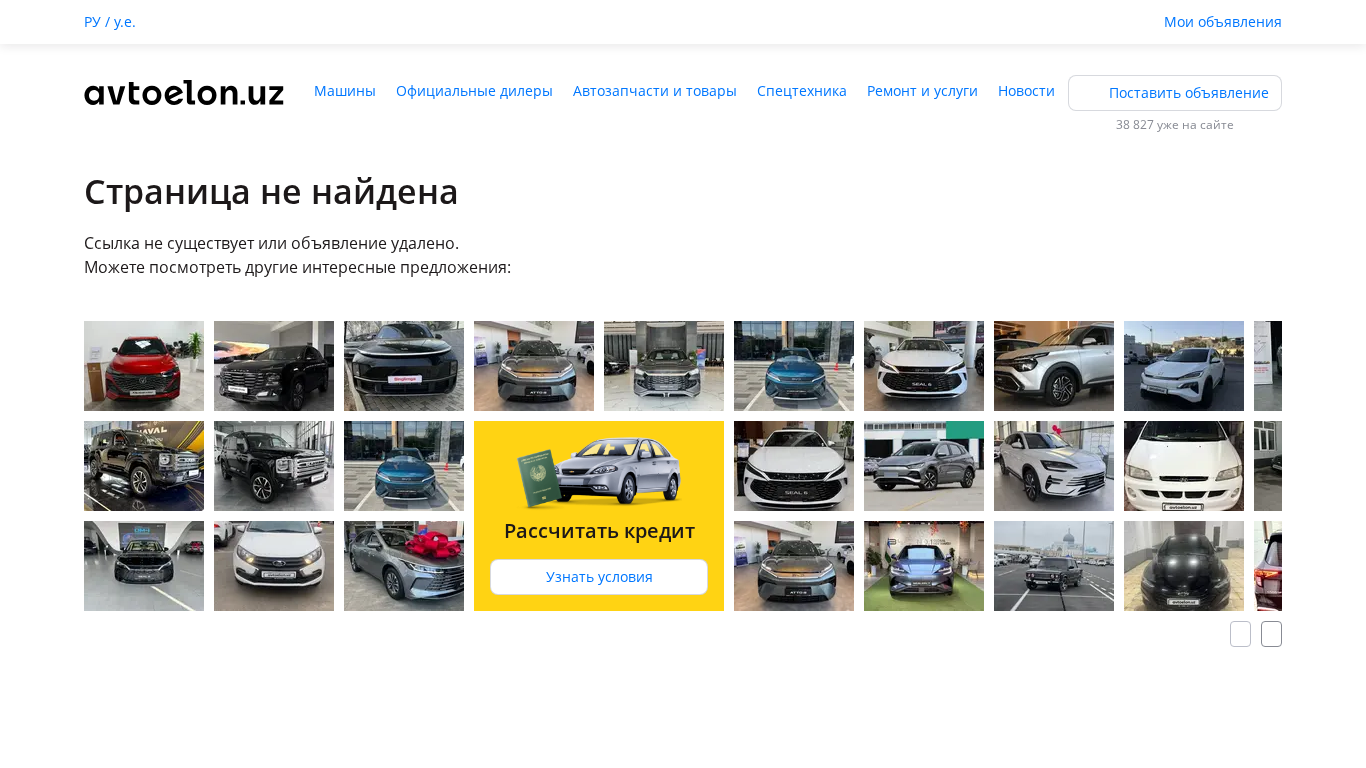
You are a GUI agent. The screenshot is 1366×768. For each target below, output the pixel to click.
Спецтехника (802, 90)
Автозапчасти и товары (655, 90)
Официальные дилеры (474, 90)
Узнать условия (599, 576)
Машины (345, 90)
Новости (1026, 90)
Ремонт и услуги (922, 90)
